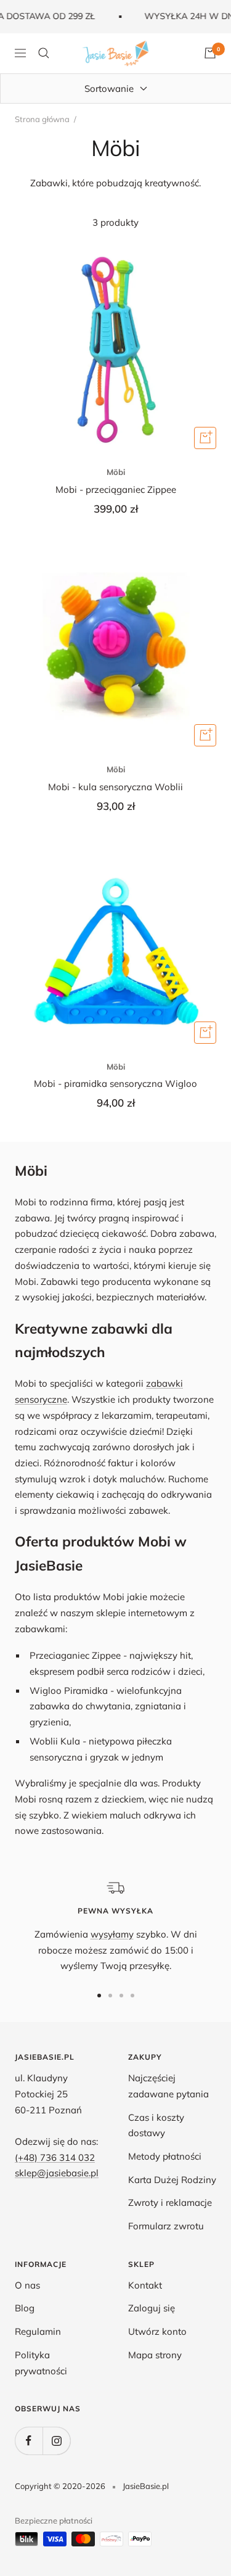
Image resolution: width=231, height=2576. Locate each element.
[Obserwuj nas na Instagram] (56, 2441)
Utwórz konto (157, 2331)
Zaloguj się (152, 2308)
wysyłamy (112, 1934)
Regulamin (38, 2331)
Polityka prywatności (41, 2363)
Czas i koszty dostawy (156, 2125)
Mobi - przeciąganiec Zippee (116, 489)
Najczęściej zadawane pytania (168, 2086)
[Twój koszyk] (210, 53)
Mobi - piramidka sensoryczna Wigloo (115, 1084)
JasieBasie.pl (146, 2486)
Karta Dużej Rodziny (172, 2180)
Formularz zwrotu (166, 2226)
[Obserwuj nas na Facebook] (29, 2441)
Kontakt (145, 2285)
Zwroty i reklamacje (170, 2202)
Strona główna (42, 119)
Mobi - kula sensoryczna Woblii (115, 787)
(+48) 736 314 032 (55, 2157)
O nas (27, 2285)
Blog (25, 2308)
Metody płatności (165, 2156)
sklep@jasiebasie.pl (57, 2173)
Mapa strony (155, 2355)
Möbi (116, 472)
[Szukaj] (44, 53)
